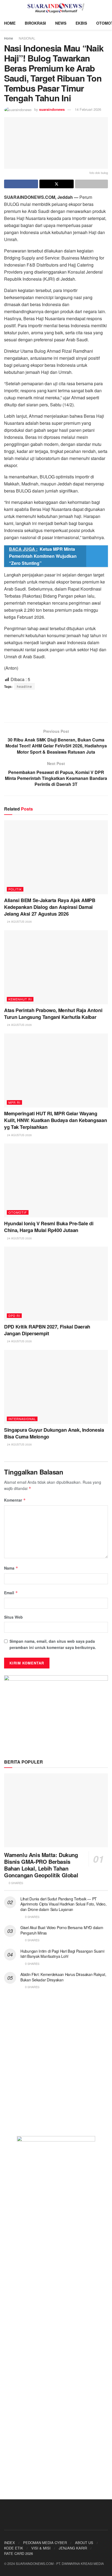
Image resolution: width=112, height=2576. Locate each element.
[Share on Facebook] (21, 184)
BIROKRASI (35, 23)
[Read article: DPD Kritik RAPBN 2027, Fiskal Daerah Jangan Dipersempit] (56, 1284)
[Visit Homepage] (56, 8)
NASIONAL (27, 38)
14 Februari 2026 (88, 109)
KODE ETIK (14, 2548)
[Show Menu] (6, 8)
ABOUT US (84, 2543)
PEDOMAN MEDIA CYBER (45, 2543)
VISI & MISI (41, 2548)
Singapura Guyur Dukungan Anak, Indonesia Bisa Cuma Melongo (54, 1433)
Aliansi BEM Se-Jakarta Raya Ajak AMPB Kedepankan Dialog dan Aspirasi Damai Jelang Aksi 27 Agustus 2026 (50, 907)
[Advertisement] (56, 706)
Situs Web (13, 1617)
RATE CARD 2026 (18, 2553)
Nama (11, 1568)
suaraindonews (52, 109)
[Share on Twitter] (56, 184)
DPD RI (14, 1315)
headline (24, 686)
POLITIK (15, 889)
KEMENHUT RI (20, 999)
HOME (10, 23)
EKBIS (81, 23)
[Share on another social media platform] (91, 184)
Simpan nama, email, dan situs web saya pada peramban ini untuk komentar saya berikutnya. (53, 1644)
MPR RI (14, 1102)
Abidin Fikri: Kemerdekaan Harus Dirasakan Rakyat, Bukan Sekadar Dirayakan (63, 1977)
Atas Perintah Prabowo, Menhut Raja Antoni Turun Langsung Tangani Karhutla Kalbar (53, 1014)
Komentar (15, 1500)
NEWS (61, 23)
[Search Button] (106, 8)
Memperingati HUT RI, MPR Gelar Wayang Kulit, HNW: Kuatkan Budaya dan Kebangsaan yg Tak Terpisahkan (55, 1120)
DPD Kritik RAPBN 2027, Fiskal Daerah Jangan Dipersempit (47, 1330)
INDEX (10, 2543)
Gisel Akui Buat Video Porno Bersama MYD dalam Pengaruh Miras (62, 1930)
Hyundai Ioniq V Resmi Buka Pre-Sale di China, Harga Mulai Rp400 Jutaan (49, 1227)
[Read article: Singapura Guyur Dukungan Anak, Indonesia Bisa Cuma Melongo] (56, 1387)
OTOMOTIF (18, 1212)
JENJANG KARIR (73, 2548)
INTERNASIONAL (22, 1419)
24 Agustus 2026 (19, 922)
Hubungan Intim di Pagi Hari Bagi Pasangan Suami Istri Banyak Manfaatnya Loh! (62, 1954)
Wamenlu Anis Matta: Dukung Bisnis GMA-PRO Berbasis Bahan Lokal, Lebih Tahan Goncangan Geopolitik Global (41, 1865)
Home (9, 38)
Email (11, 1593)
